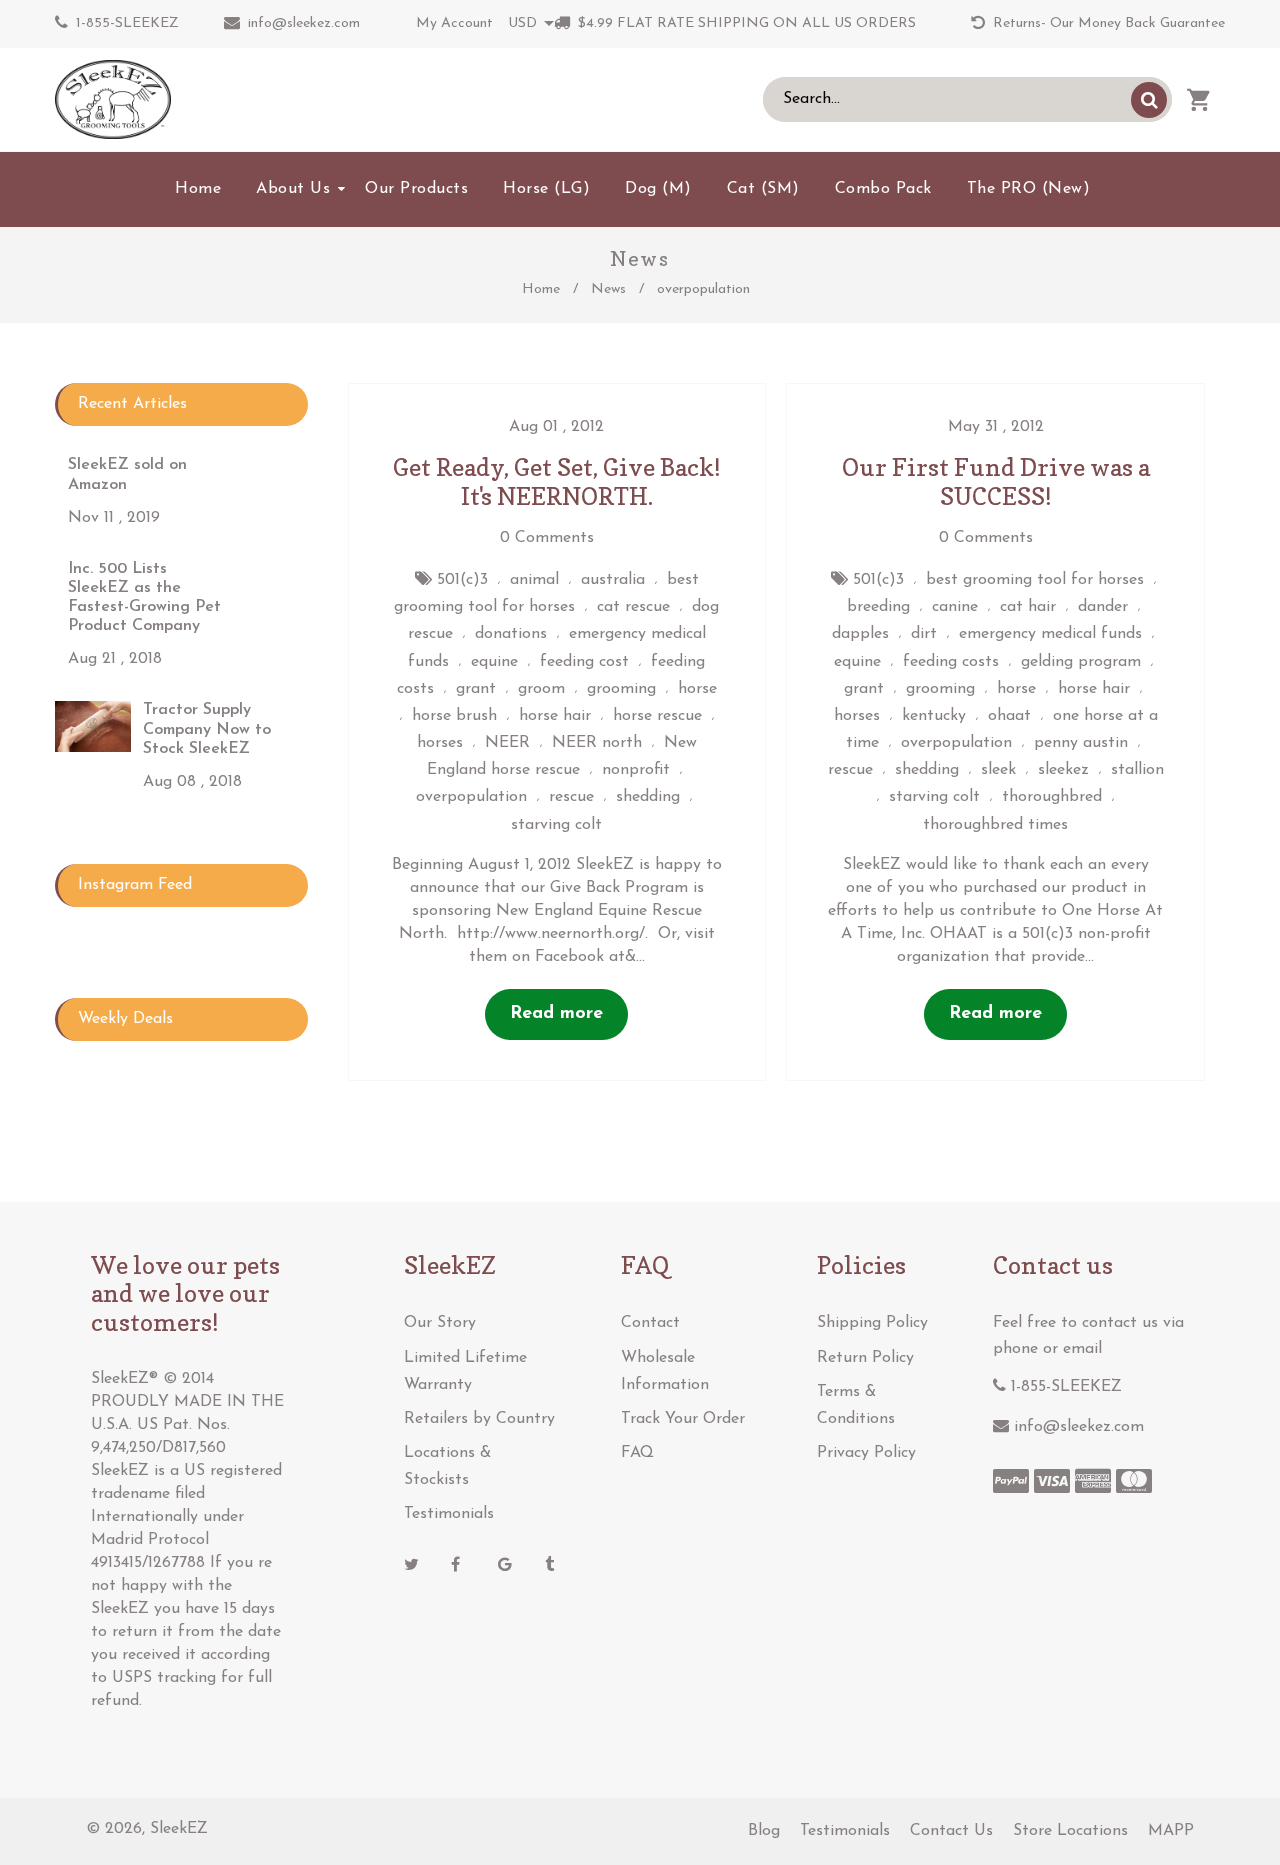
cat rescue (633, 607)
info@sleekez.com (304, 23)
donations (511, 634)
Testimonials (449, 1514)
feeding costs (951, 662)
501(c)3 (462, 580)
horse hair (555, 716)
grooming (621, 689)
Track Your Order (683, 1419)
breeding (878, 607)
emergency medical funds (1050, 634)
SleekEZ (179, 1829)
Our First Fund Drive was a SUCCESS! (996, 482)
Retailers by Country (479, 1419)
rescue (571, 797)
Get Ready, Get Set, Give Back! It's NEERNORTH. (557, 482)
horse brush (454, 716)
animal (534, 580)
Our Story (440, 1323)
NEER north (597, 743)
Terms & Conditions (856, 1405)
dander (1103, 607)
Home (541, 289)
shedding (648, 797)
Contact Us (951, 1831)
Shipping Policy (872, 1323)
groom (541, 689)
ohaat (1009, 716)
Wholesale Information (665, 1371)
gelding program (1081, 662)
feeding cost (584, 662)
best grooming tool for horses (1035, 580)
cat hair (1028, 607)
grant (476, 689)
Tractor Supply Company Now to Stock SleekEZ (207, 729)
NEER (507, 743)
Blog (764, 1831)
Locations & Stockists (447, 1466)
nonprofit (636, 770)
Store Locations (1070, 1831)
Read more (556, 1014)
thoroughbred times (995, 825)
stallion (1137, 770)
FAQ (637, 1453)
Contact (650, 1323)
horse (697, 689)
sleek (998, 770)
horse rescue (657, 716)
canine (955, 607)
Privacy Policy (866, 1453)
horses (440, 743)
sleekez (1063, 770)
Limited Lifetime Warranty (465, 1371)
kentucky (934, 716)
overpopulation (471, 797)
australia (613, 580)
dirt (924, 634)
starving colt (556, 825)
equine (494, 662)
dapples (860, 634)
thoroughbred (1052, 797)
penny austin (1081, 743)
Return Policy (865, 1358)
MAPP (1171, 1831)
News (608, 289)
